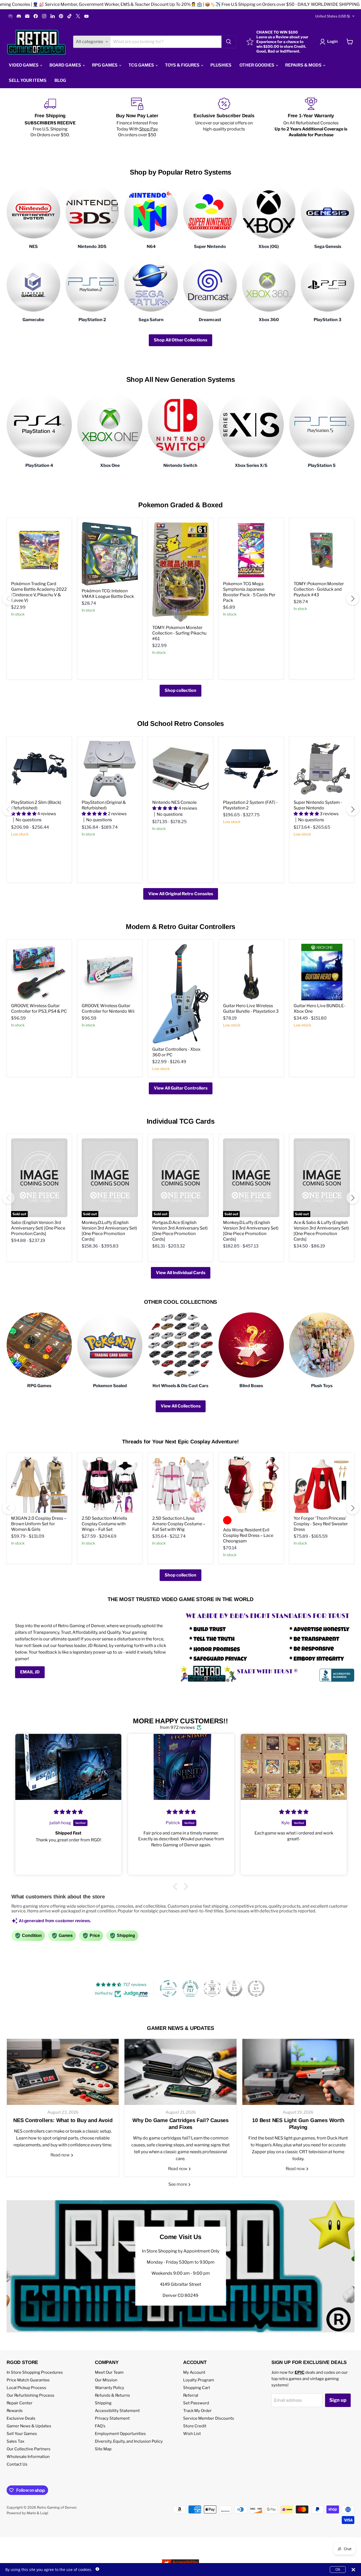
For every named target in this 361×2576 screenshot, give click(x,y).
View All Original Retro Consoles (181, 894)
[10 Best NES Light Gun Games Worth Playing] (298, 2072)
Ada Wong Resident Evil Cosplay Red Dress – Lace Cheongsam (248, 1535)
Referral (191, 2395)
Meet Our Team (109, 2372)
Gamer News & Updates (29, 2426)
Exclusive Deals (21, 2418)
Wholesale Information (28, 2457)
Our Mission (106, 2380)
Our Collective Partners (29, 2449)
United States (333, 16)
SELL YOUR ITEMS (28, 80)
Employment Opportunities (120, 2434)
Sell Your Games (22, 2434)
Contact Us (17, 2464)
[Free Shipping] (50, 118)
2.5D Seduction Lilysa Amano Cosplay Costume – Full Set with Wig (179, 1524)
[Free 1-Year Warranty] (311, 118)
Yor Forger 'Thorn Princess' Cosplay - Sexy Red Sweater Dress (321, 1524)
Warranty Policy (110, 2388)
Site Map (103, 2449)
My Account (194, 2372)
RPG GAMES (105, 65)
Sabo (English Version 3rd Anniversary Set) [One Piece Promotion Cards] (38, 1228)
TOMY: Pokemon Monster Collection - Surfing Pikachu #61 (179, 633)
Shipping (103, 2403)
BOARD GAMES (66, 65)
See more (178, 2184)
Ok (338, 2569)
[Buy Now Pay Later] (137, 118)
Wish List (192, 2434)
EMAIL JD (30, 1672)
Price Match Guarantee (28, 2380)
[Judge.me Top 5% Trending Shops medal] (256, 1988)
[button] (177, 1887)
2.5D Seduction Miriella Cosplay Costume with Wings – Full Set (104, 1524)
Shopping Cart (197, 2388)
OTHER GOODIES (257, 65)
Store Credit (195, 2426)
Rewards (15, 2411)
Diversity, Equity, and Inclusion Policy (129, 2441)
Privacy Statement (112, 2418)
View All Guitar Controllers (181, 1088)
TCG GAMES (142, 65)
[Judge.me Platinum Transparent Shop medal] (168, 1988)
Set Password (196, 2403)
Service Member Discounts (209, 2418)
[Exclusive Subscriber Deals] (224, 118)
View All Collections (181, 1406)
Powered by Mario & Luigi (27, 2513)
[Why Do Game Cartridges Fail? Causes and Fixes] (180, 2072)
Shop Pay (149, 129)
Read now (61, 2155)
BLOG (60, 80)
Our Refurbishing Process (31, 2395)
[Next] (353, 599)
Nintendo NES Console (174, 802)
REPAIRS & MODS (304, 65)
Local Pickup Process (26, 2388)
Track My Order (197, 2411)
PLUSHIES (221, 65)
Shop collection (181, 690)
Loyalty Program (199, 2380)
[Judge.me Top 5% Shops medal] (234, 1988)
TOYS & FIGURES (183, 65)
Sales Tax (15, 2441)
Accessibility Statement (117, 2411)
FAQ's (100, 2426)
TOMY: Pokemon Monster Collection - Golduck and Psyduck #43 (319, 589)
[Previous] (8, 599)
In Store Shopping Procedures (35, 2372)
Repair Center (20, 2403)
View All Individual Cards (181, 1273)
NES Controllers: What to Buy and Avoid (63, 2120)
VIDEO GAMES (24, 65)
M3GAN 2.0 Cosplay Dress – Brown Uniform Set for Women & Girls (39, 1524)
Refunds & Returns (112, 2395)
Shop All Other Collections (181, 340)
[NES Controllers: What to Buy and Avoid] (63, 2072)
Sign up (338, 2400)
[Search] (229, 42)
